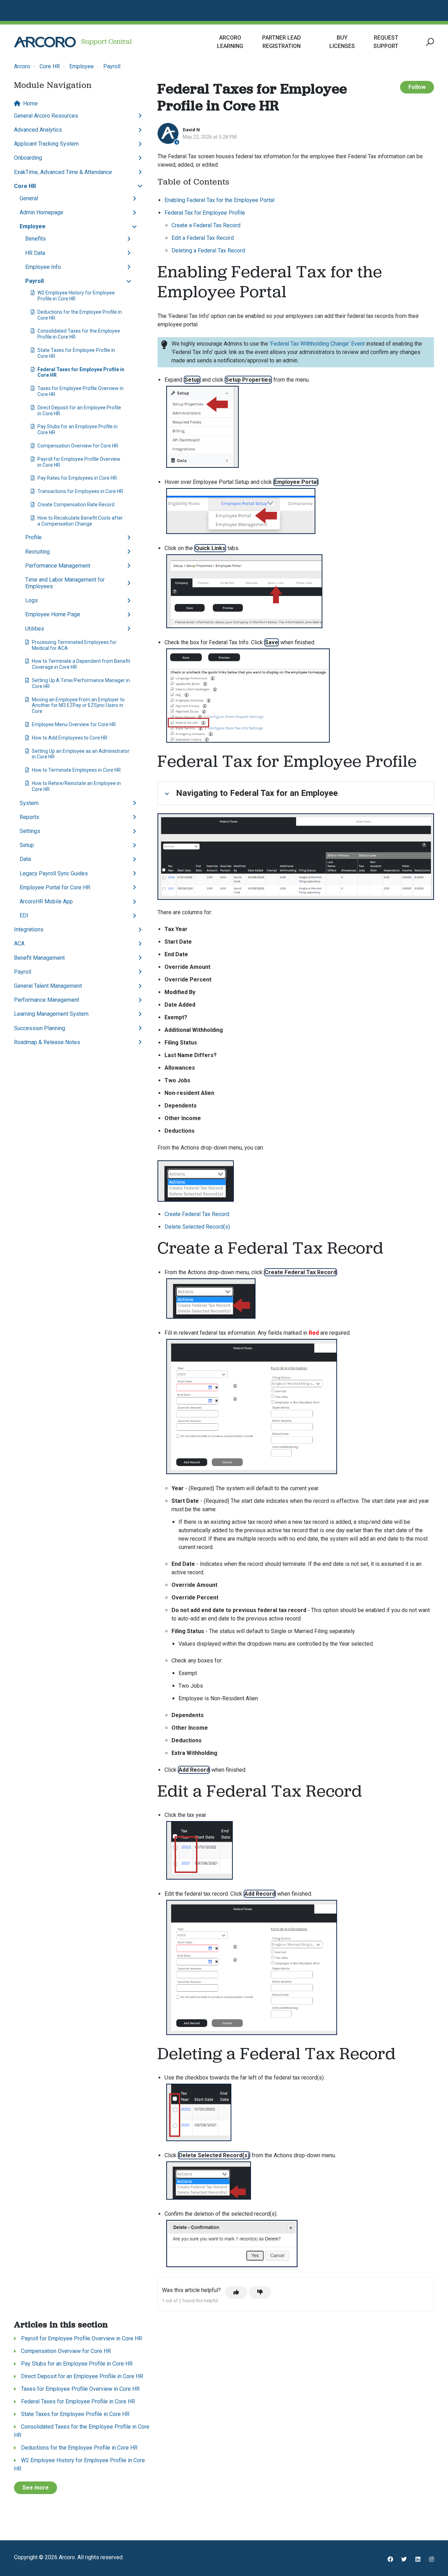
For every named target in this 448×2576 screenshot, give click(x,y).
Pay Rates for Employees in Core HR (77, 478)
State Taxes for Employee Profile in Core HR (76, 353)
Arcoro (22, 66)
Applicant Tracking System (46, 144)
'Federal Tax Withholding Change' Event (317, 344)
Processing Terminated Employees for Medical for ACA (74, 645)
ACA (19, 943)
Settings (30, 831)
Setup (27, 845)
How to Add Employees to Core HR (70, 738)
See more (36, 2488)
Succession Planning (40, 1028)
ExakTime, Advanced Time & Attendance (63, 172)
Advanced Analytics (38, 130)
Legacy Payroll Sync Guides (54, 873)
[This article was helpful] (236, 2292)
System (29, 803)
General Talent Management (48, 986)
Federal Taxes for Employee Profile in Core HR (81, 372)
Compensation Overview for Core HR (78, 446)
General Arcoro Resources (46, 116)
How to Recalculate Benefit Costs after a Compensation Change (80, 521)
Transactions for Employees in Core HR (80, 491)
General (29, 198)
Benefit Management (39, 958)
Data (25, 859)
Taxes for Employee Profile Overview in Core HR (80, 391)
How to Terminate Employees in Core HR (76, 770)
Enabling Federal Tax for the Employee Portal (219, 200)
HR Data (35, 253)
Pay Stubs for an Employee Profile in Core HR (78, 429)
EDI (24, 915)
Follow (417, 87)
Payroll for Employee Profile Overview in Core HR (79, 462)
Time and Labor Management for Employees (65, 583)
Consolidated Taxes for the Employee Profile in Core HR (79, 334)
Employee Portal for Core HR (55, 887)
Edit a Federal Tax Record (203, 238)
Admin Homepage (41, 212)
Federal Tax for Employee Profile (205, 213)
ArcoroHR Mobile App (46, 901)
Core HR (50, 66)
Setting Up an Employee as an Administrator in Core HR (81, 754)
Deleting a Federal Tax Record (208, 251)
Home (30, 103)
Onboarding (28, 158)
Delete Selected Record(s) (197, 1227)
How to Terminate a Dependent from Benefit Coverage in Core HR (81, 664)
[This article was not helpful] (260, 2292)
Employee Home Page (53, 614)
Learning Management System (51, 1014)
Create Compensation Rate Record (76, 505)
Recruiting (37, 552)
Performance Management (58, 566)
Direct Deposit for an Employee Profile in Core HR (79, 411)
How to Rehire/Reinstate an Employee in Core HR (76, 786)
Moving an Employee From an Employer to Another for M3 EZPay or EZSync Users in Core (78, 706)
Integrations (29, 929)
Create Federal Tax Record (197, 1214)
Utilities (35, 629)
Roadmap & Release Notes (47, 1042)
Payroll (112, 66)
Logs (31, 600)
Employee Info (43, 267)
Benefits (36, 239)
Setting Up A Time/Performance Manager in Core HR (81, 683)
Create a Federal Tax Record (206, 225)
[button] (429, 42)
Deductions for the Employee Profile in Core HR (80, 315)
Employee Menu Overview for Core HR (74, 724)
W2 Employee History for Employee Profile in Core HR (76, 296)
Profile (33, 537)
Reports (29, 817)
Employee (82, 66)
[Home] (45, 42)
